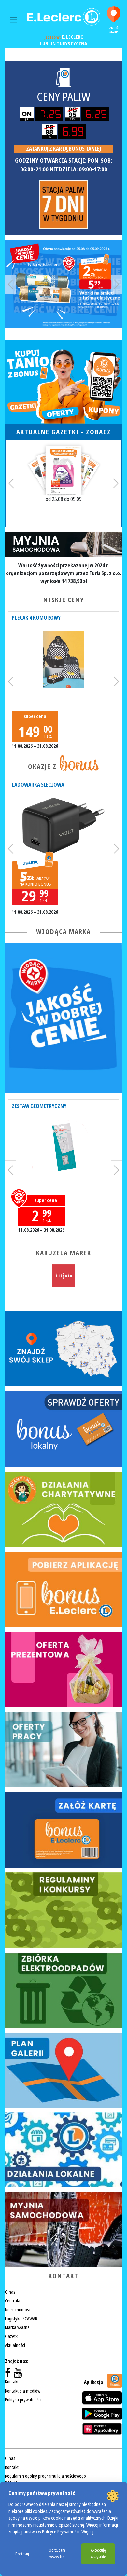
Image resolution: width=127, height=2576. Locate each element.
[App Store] (102, 2398)
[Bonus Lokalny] (63, 1429)
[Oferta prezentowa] (63, 1670)
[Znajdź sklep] (63, 1349)
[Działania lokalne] (63, 2150)
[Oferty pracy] (63, 1750)
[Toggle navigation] (14, 20)
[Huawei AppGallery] (102, 2429)
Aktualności (15, 2345)
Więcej (87, 2532)
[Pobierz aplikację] (63, 1589)
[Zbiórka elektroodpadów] (63, 1990)
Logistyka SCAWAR (21, 2319)
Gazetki (12, 2336)
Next (116, 284)
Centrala (13, 2301)
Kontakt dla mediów (23, 2391)
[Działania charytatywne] (63, 1509)
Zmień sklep (114, 30)
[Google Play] (102, 2414)
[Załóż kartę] (63, 1830)
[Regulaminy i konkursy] (63, 1910)
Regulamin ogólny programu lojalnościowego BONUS (45, 2480)
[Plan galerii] (63, 2070)
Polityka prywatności (23, 2400)
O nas (10, 2292)
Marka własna (17, 2327)
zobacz (99, 432)
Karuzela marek (64, 1253)
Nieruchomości (18, 2310)
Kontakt (12, 2382)
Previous (11, 284)
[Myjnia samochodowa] (63, 2229)
